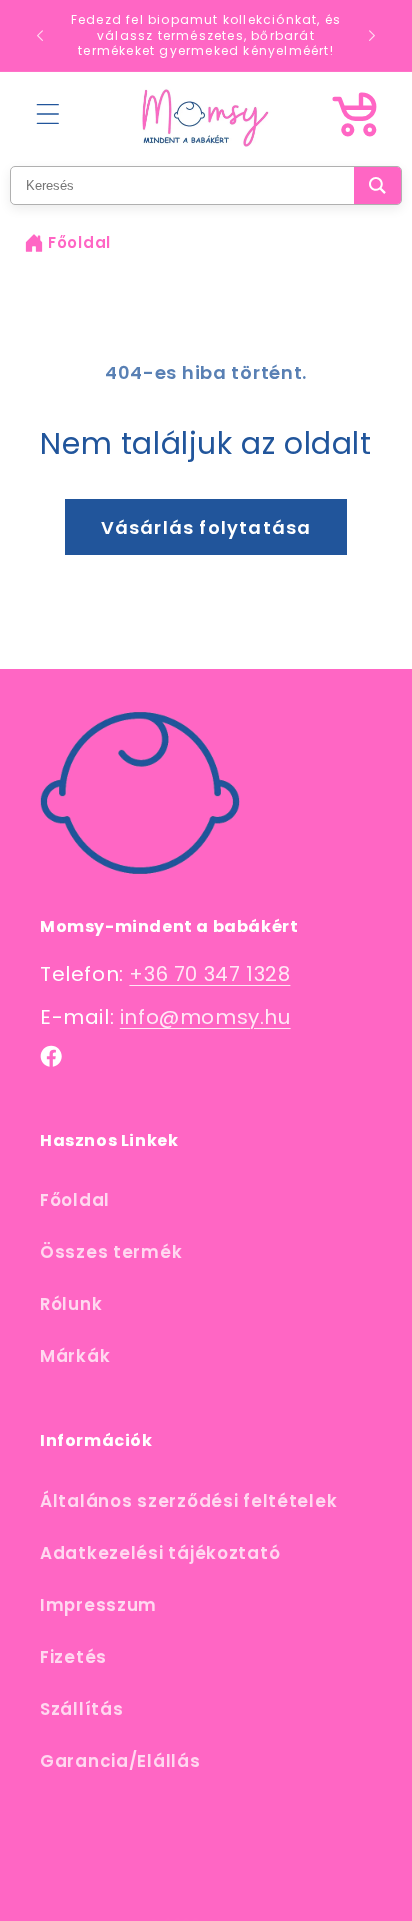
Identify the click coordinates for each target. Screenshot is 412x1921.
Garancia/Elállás (120, 1761)
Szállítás (81, 1709)
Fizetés (73, 1657)
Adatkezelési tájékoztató (160, 1553)
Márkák (75, 1356)
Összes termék (111, 1252)
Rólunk (71, 1304)
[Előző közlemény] (40, 35)
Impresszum (98, 1605)
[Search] (377, 185)
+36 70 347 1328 (209, 974)
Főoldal (79, 242)
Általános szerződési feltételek (188, 1501)
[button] (48, 114)
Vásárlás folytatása (206, 527)
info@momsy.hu (205, 1017)
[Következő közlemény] (372, 35)
